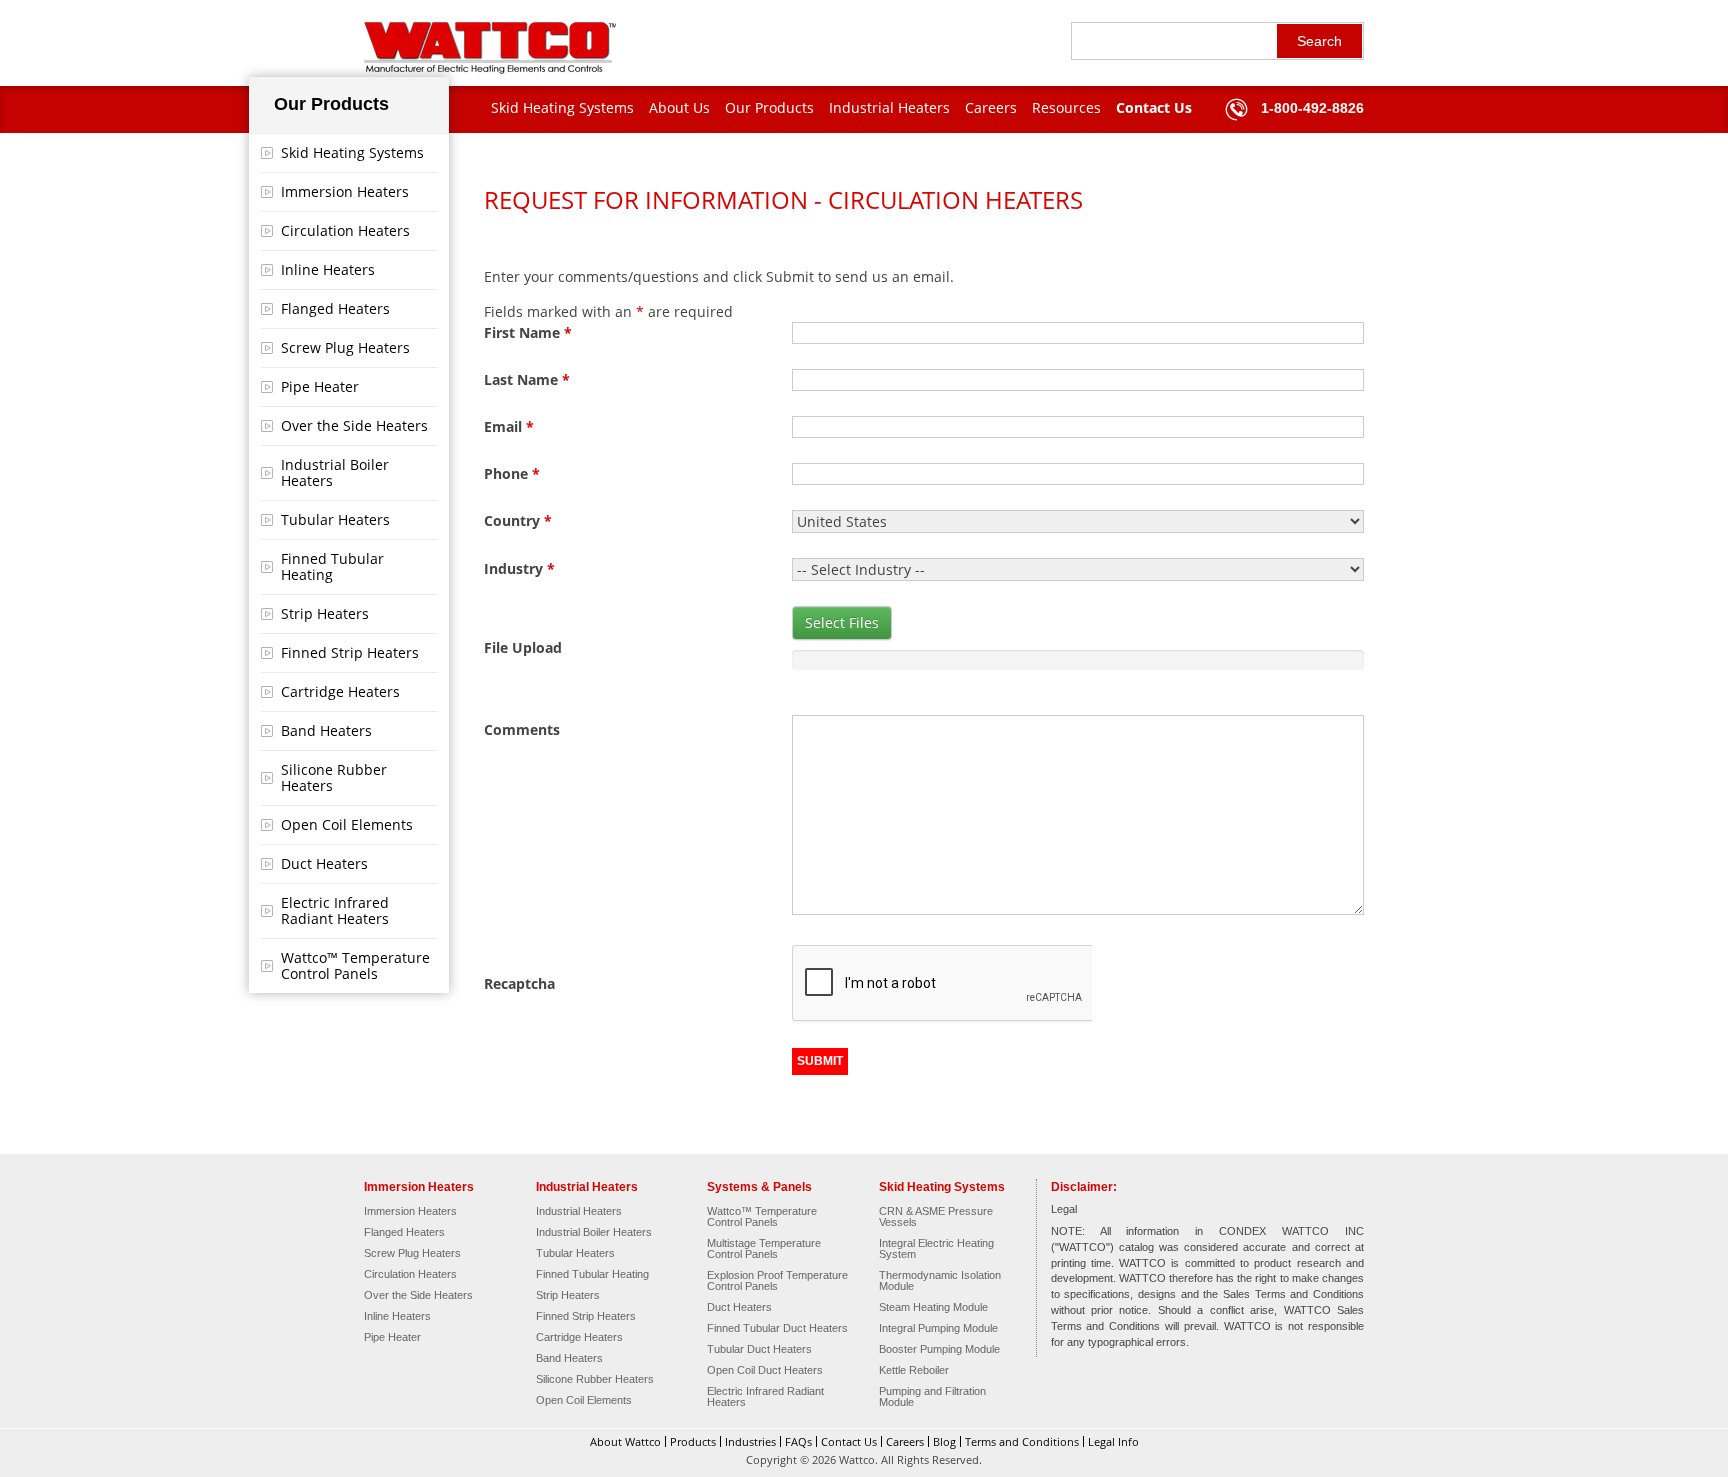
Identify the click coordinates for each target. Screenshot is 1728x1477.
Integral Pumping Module (938, 1328)
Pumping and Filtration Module (932, 1397)
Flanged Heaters (335, 308)
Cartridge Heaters (340, 691)
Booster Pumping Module (939, 1349)
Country (518, 520)
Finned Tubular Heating (332, 566)
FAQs (798, 1441)
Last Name (527, 379)
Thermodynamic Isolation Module (940, 1281)
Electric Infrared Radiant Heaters (335, 910)
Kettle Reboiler (914, 1370)
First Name (528, 332)
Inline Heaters (328, 269)
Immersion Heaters (345, 191)
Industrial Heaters (889, 107)
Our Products (769, 107)
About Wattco (625, 1441)
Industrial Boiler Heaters (335, 472)
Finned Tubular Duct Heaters (777, 1328)
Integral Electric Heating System (936, 1249)
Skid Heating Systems (562, 107)
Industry (519, 568)
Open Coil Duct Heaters (765, 1370)
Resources (1066, 107)
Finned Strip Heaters (350, 652)
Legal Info (1113, 1441)
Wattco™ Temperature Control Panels (355, 965)
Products (693, 1441)
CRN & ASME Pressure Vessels (936, 1217)
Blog (944, 1441)
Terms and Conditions (1022, 1441)
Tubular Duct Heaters (759, 1349)
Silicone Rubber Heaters (334, 777)
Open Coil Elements (347, 824)
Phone (512, 473)
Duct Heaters (324, 863)
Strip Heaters (325, 613)
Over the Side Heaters (354, 425)
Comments (522, 729)
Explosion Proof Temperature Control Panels (777, 1281)
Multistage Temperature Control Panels (764, 1249)
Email (509, 426)
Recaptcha (519, 983)
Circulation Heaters (345, 230)
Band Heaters (326, 730)
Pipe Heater (320, 386)
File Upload (523, 647)
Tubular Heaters (335, 519)
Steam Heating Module (933, 1307)
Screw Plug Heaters (345, 347)
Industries (750, 1441)
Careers (991, 107)
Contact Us (1154, 107)
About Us (679, 107)
